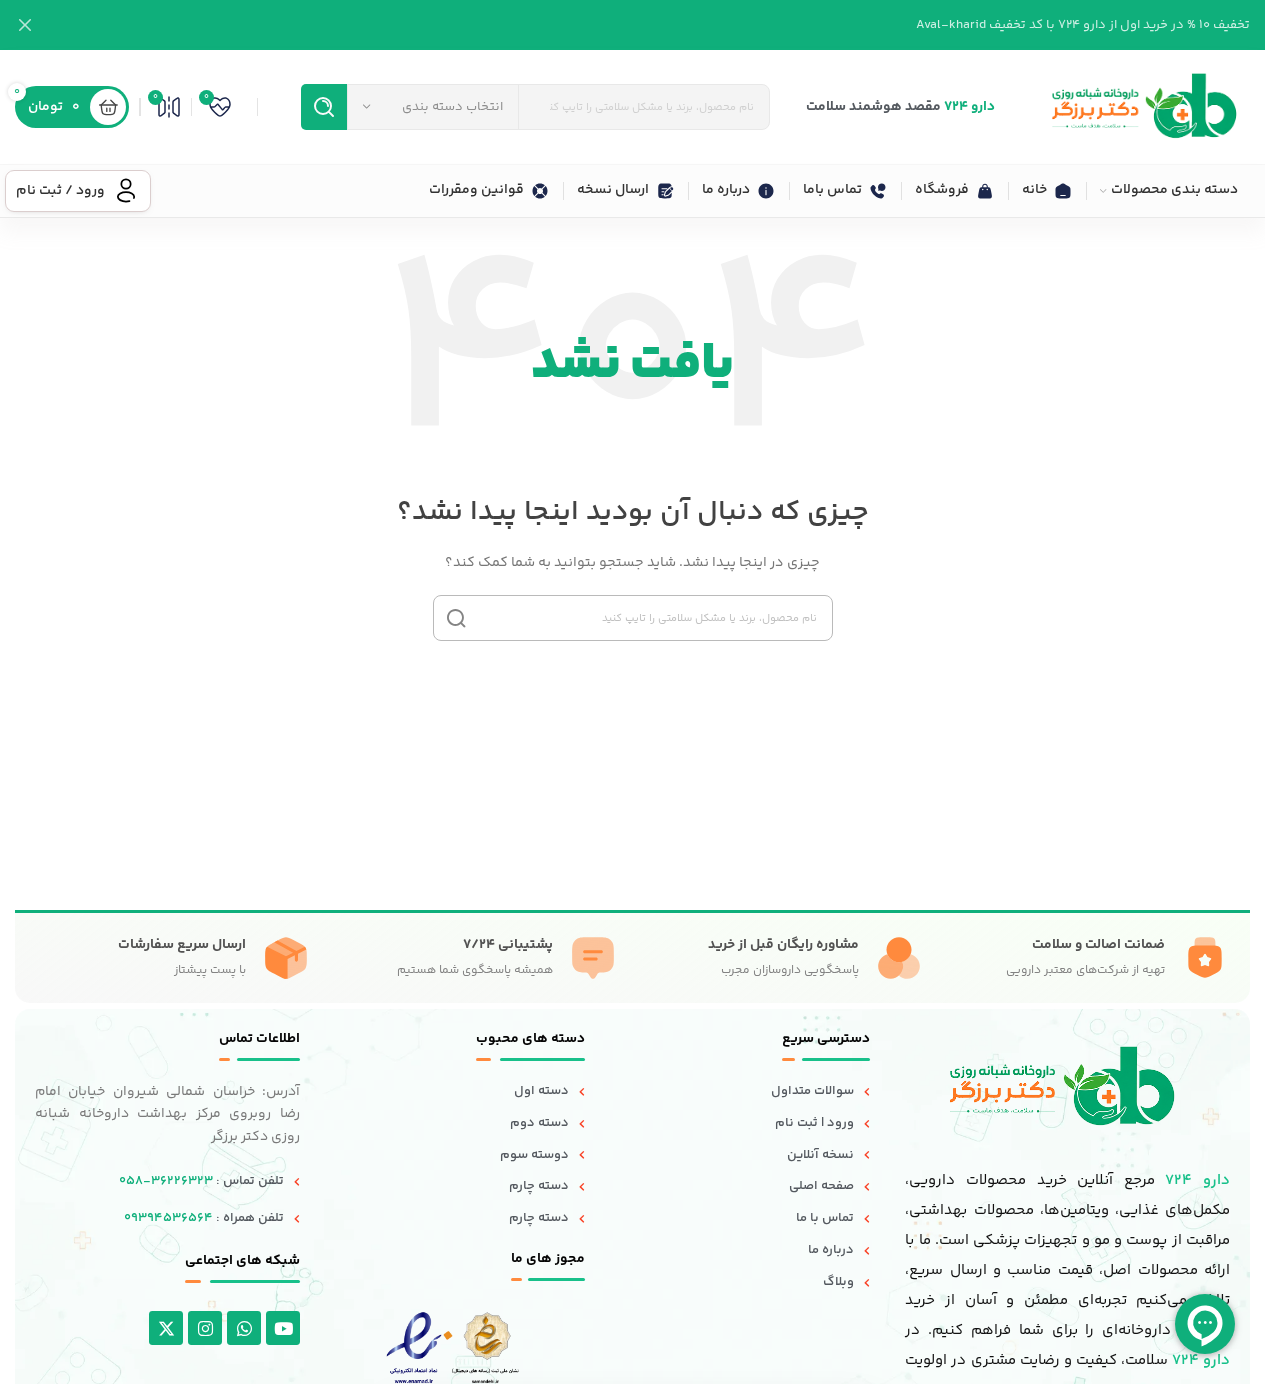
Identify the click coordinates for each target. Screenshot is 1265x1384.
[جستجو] (324, 107)
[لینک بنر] (632, 25)
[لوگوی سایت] (1142, 107)
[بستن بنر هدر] (25, 25)
